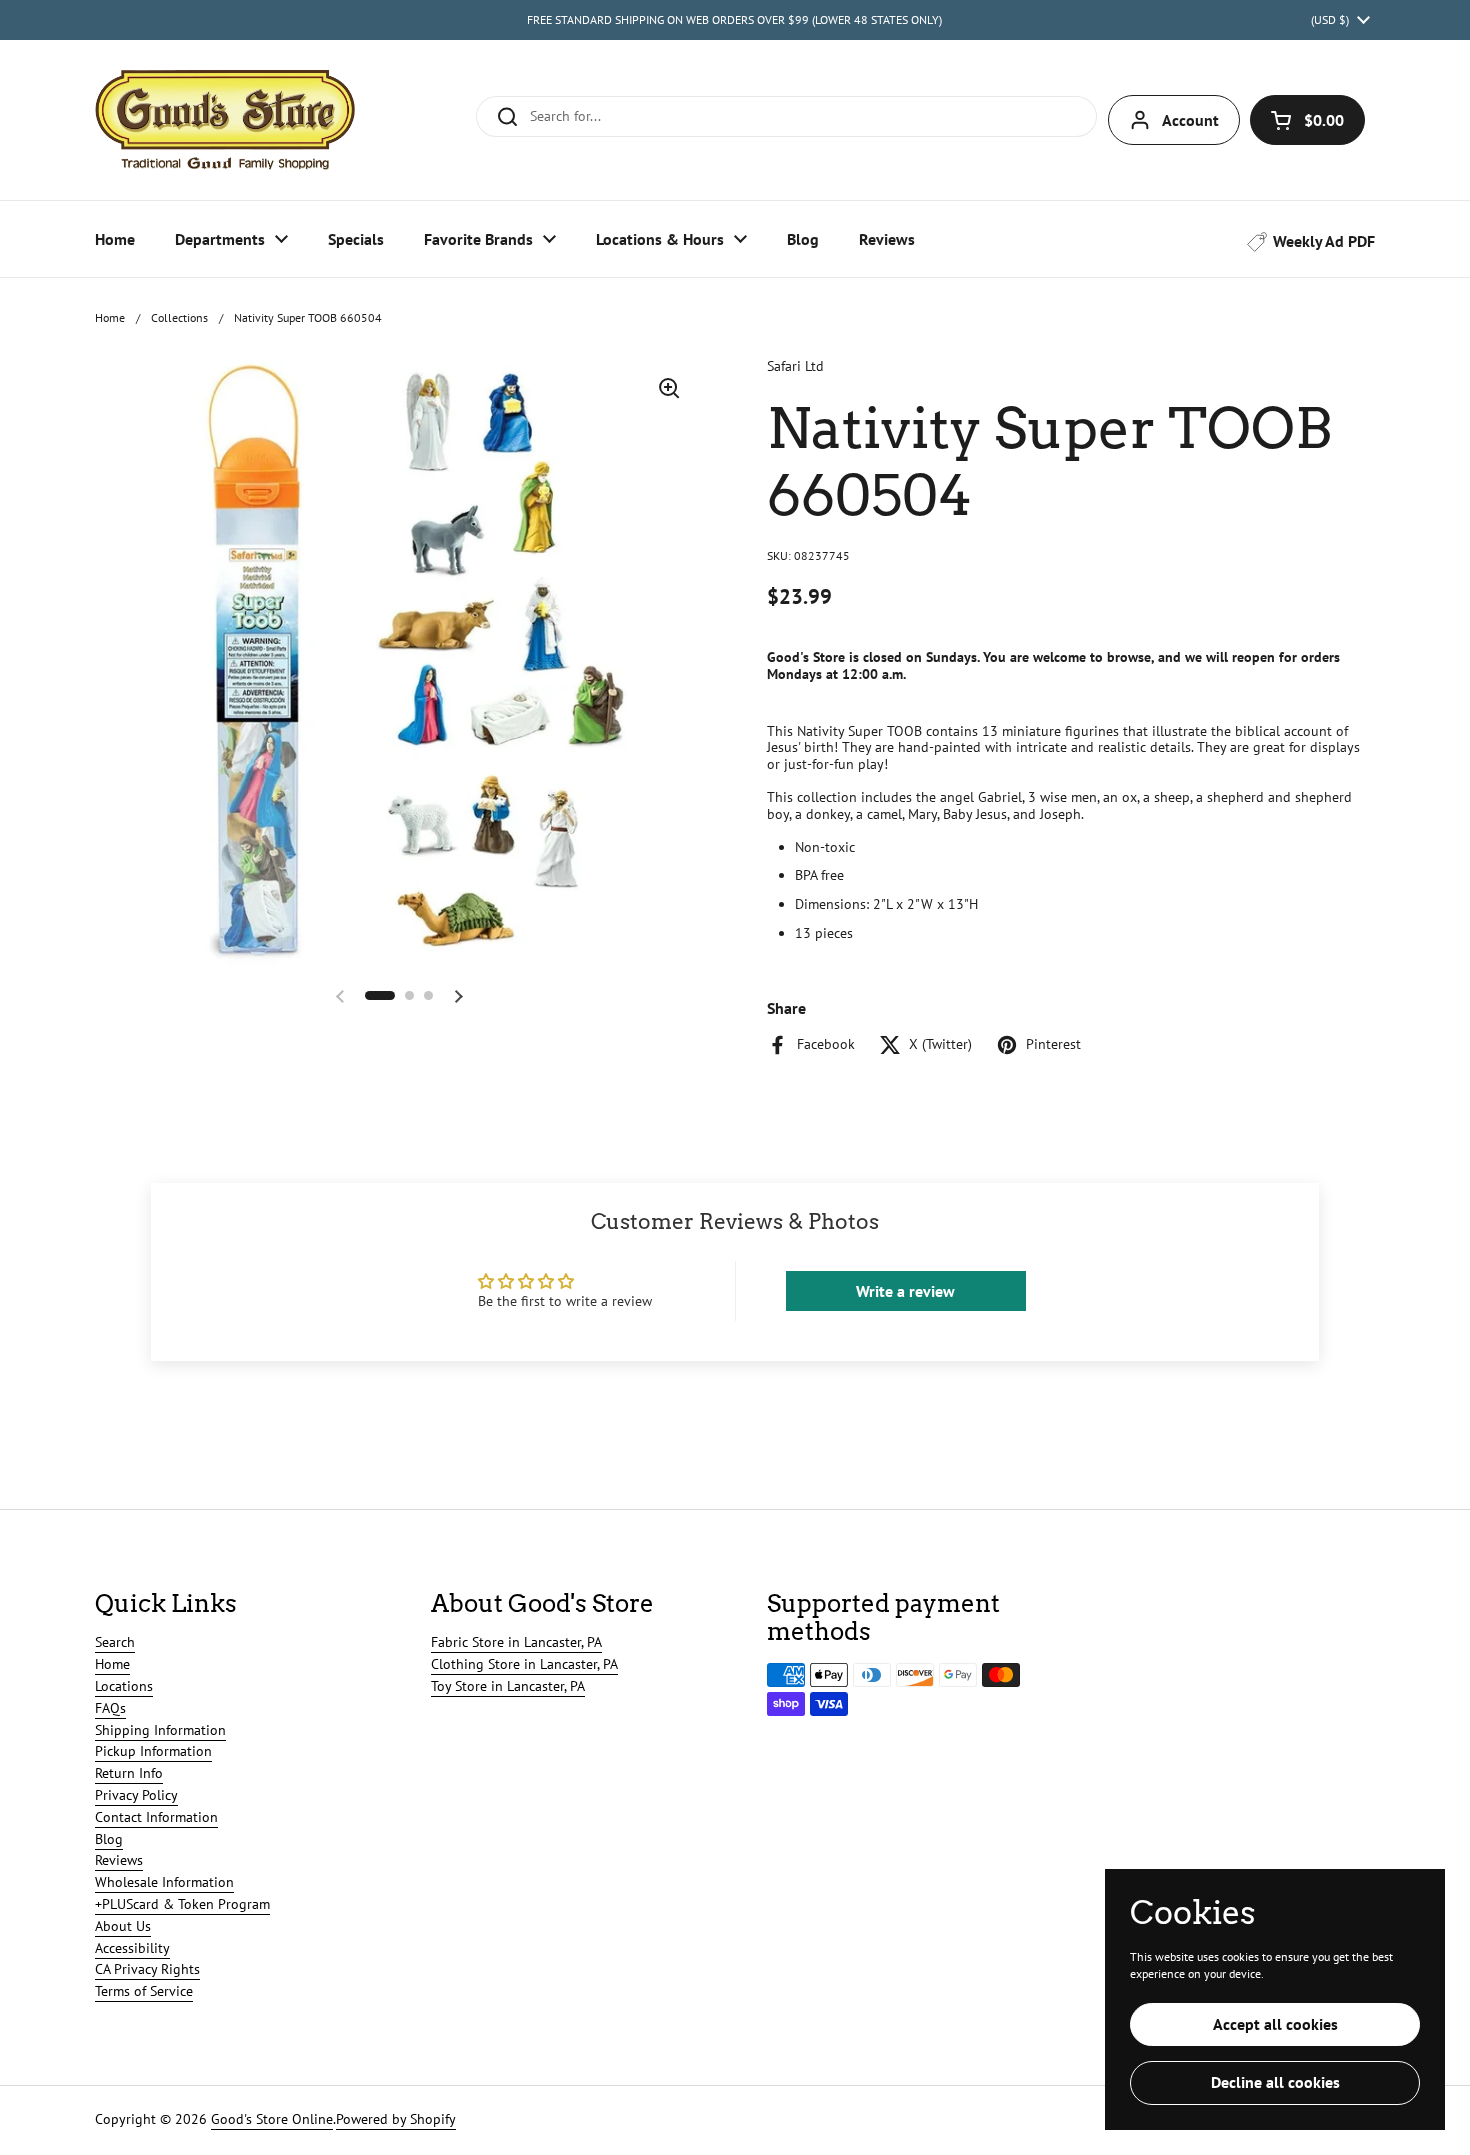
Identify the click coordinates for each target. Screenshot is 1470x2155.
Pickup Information (153, 1751)
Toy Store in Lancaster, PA (508, 1686)
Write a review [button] (905, 1291)
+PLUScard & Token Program (182, 1904)
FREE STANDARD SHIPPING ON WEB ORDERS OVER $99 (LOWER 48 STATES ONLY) (734, 19)
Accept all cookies (1275, 2024)
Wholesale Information (164, 1882)
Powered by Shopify (396, 2119)
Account (1190, 120)
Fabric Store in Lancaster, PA (516, 1642)
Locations (124, 1686)
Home (110, 317)
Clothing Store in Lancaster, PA (524, 1664)
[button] (1307, 120)
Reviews (119, 1860)
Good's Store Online (272, 2119)
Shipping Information (160, 1730)
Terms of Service (144, 1991)
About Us (123, 1926)
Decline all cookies (1275, 2082)
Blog (109, 1839)
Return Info (129, 1773)
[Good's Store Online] (225, 120)
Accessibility (132, 1948)
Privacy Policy (136, 1795)
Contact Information (156, 1817)
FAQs (110, 1708)
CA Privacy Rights (147, 1969)
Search (115, 1642)
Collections (179, 317)
